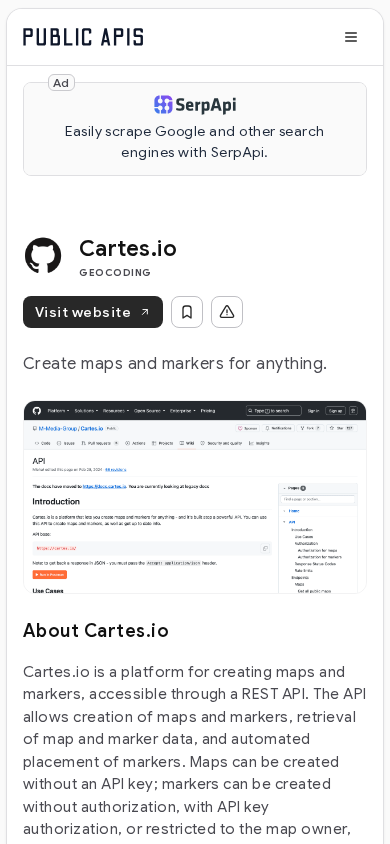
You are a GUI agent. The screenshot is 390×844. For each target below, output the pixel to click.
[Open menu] (351, 37)
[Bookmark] (187, 312)
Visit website (83, 312)
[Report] (227, 312)
